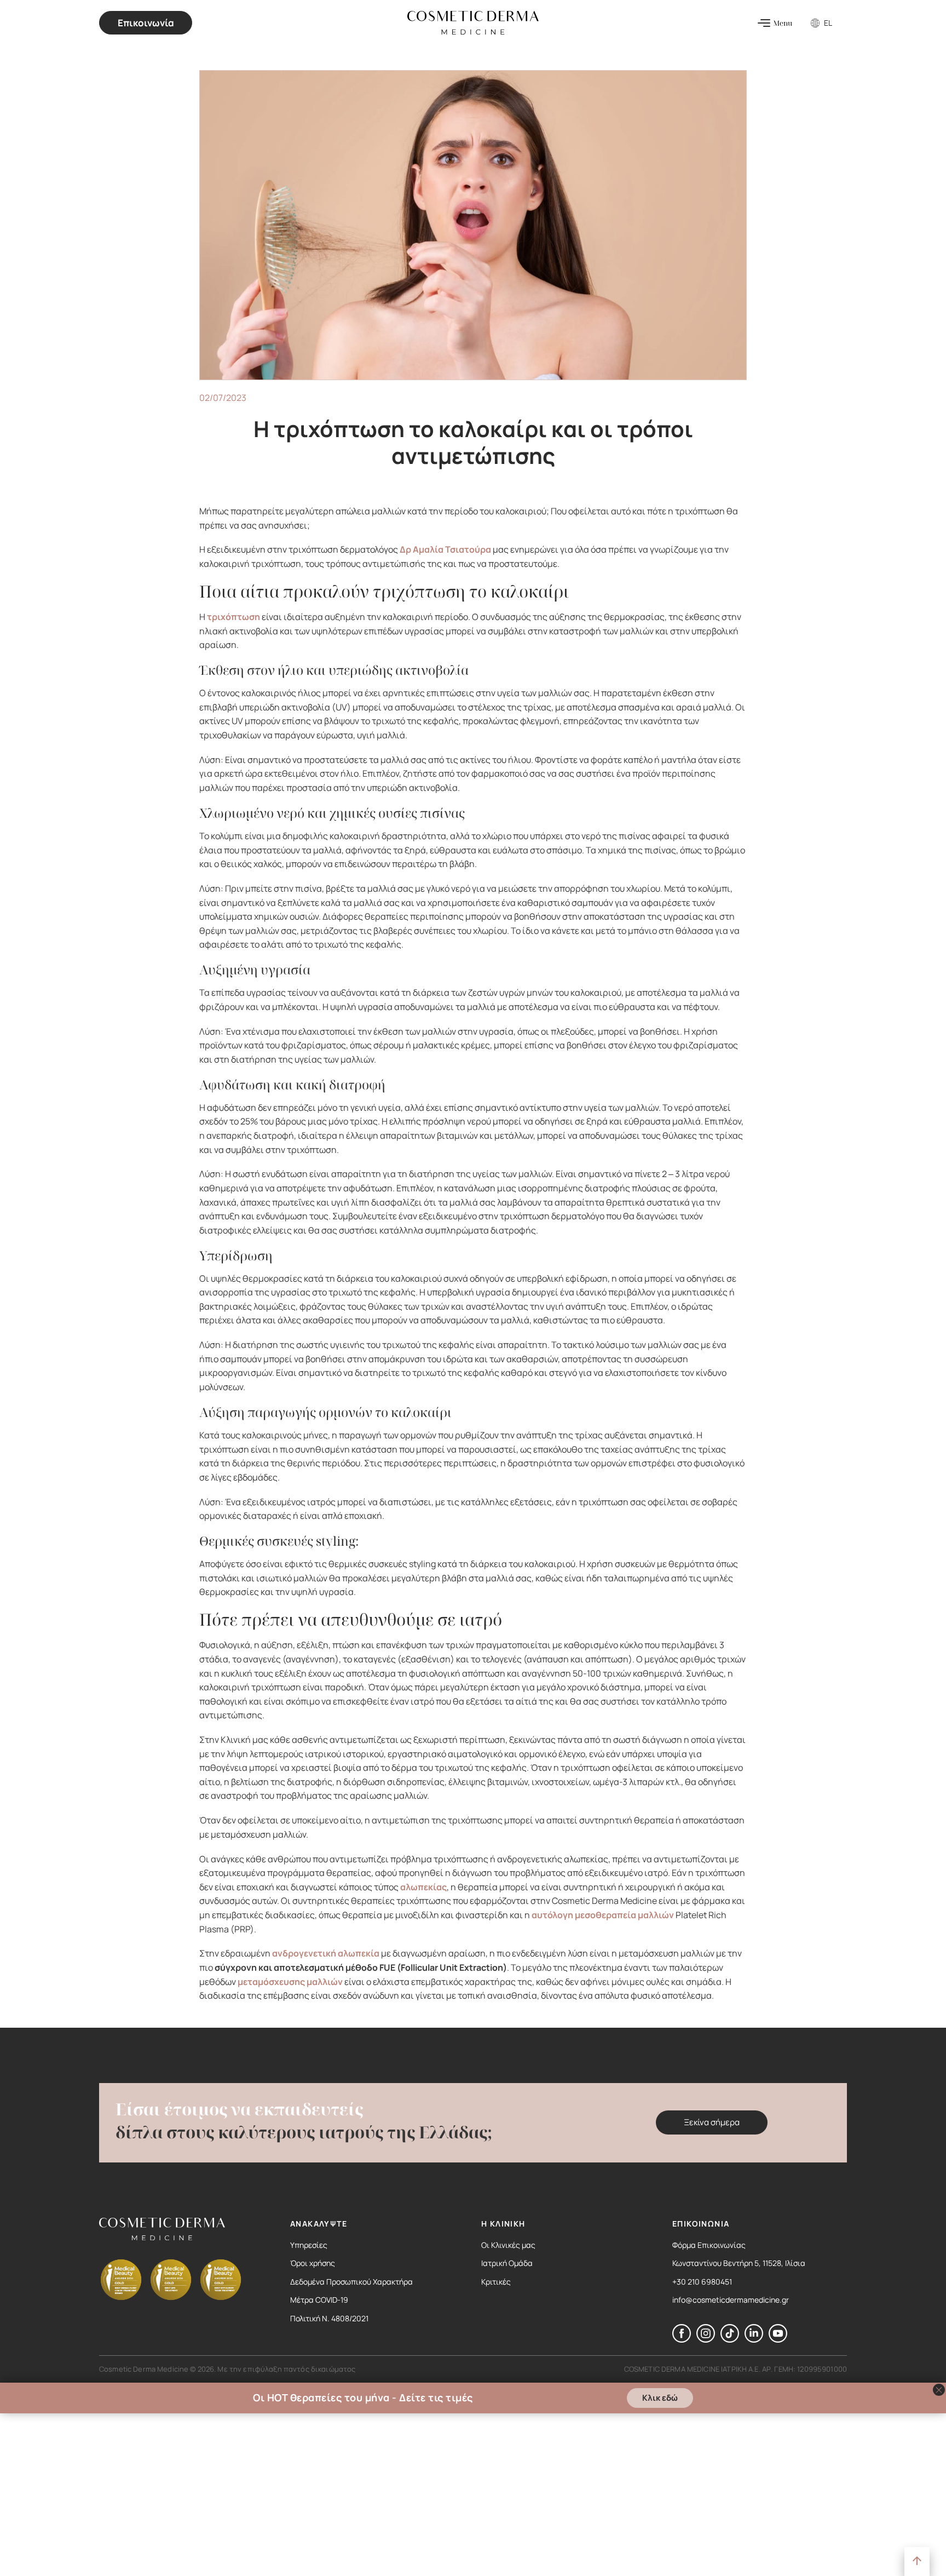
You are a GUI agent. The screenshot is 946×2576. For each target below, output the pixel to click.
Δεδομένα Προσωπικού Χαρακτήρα (351, 2282)
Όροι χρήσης (313, 2263)
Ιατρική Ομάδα (507, 2263)
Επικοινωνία (146, 23)
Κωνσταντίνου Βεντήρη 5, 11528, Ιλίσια (739, 2263)
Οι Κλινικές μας (508, 2245)
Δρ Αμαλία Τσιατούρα (445, 549)
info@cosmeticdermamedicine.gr (731, 2300)
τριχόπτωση (233, 617)
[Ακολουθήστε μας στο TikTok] (730, 2339)
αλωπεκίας (423, 1887)
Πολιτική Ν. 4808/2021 (329, 2318)
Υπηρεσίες (309, 2245)
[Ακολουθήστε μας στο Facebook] (682, 2339)
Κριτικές (496, 2282)
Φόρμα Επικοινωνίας (709, 2245)
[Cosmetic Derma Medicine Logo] (473, 23)
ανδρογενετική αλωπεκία (326, 1953)
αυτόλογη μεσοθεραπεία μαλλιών (603, 1915)
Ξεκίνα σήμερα (712, 2122)
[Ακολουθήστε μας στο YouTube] (778, 2339)
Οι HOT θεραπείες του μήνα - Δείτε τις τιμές (363, 2398)
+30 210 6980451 (702, 2282)
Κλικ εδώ (660, 2398)
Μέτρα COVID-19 (319, 2300)
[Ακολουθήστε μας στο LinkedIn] (754, 2339)
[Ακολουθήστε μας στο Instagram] (706, 2339)
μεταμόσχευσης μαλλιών (290, 1982)
